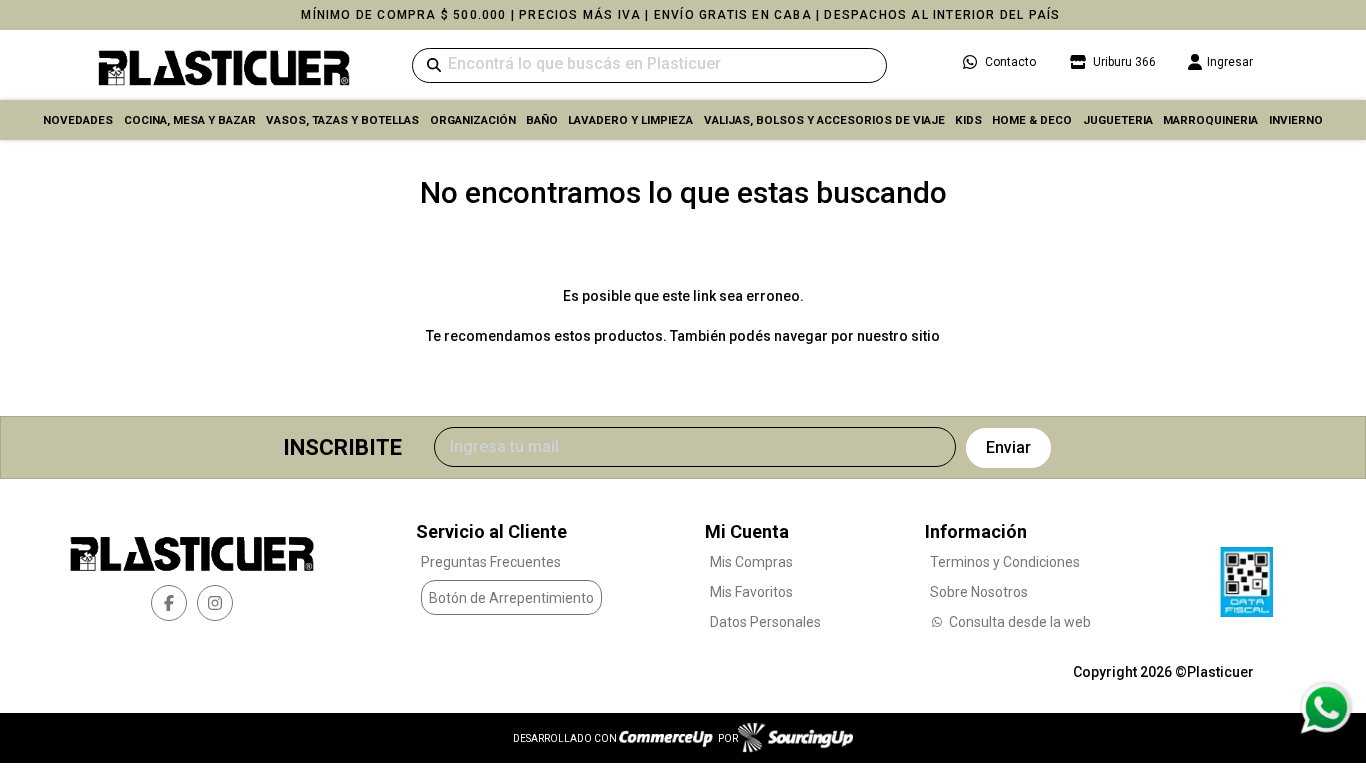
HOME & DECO (1032, 120)
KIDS (968, 120)
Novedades (78, 120)
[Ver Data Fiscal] (1246, 577)
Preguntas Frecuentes (491, 562)
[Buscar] (434, 65)
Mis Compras (751, 562)
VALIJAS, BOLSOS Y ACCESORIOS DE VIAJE (824, 120)
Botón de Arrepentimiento (511, 598)
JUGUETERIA (1118, 120)
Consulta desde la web (1020, 622)
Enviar (1008, 447)
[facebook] (169, 603)
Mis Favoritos (751, 592)
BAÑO (542, 120)
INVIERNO (1296, 120)
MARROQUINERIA (1210, 120)
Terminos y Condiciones (1005, 562)
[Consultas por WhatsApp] (1325, 708)
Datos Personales (765, 622)
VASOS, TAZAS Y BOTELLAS (342, 120)
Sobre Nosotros (979, 592)
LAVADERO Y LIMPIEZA (630, 120)
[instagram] (215, 603)
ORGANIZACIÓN (473, 120)
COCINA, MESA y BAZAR (190, 120)
